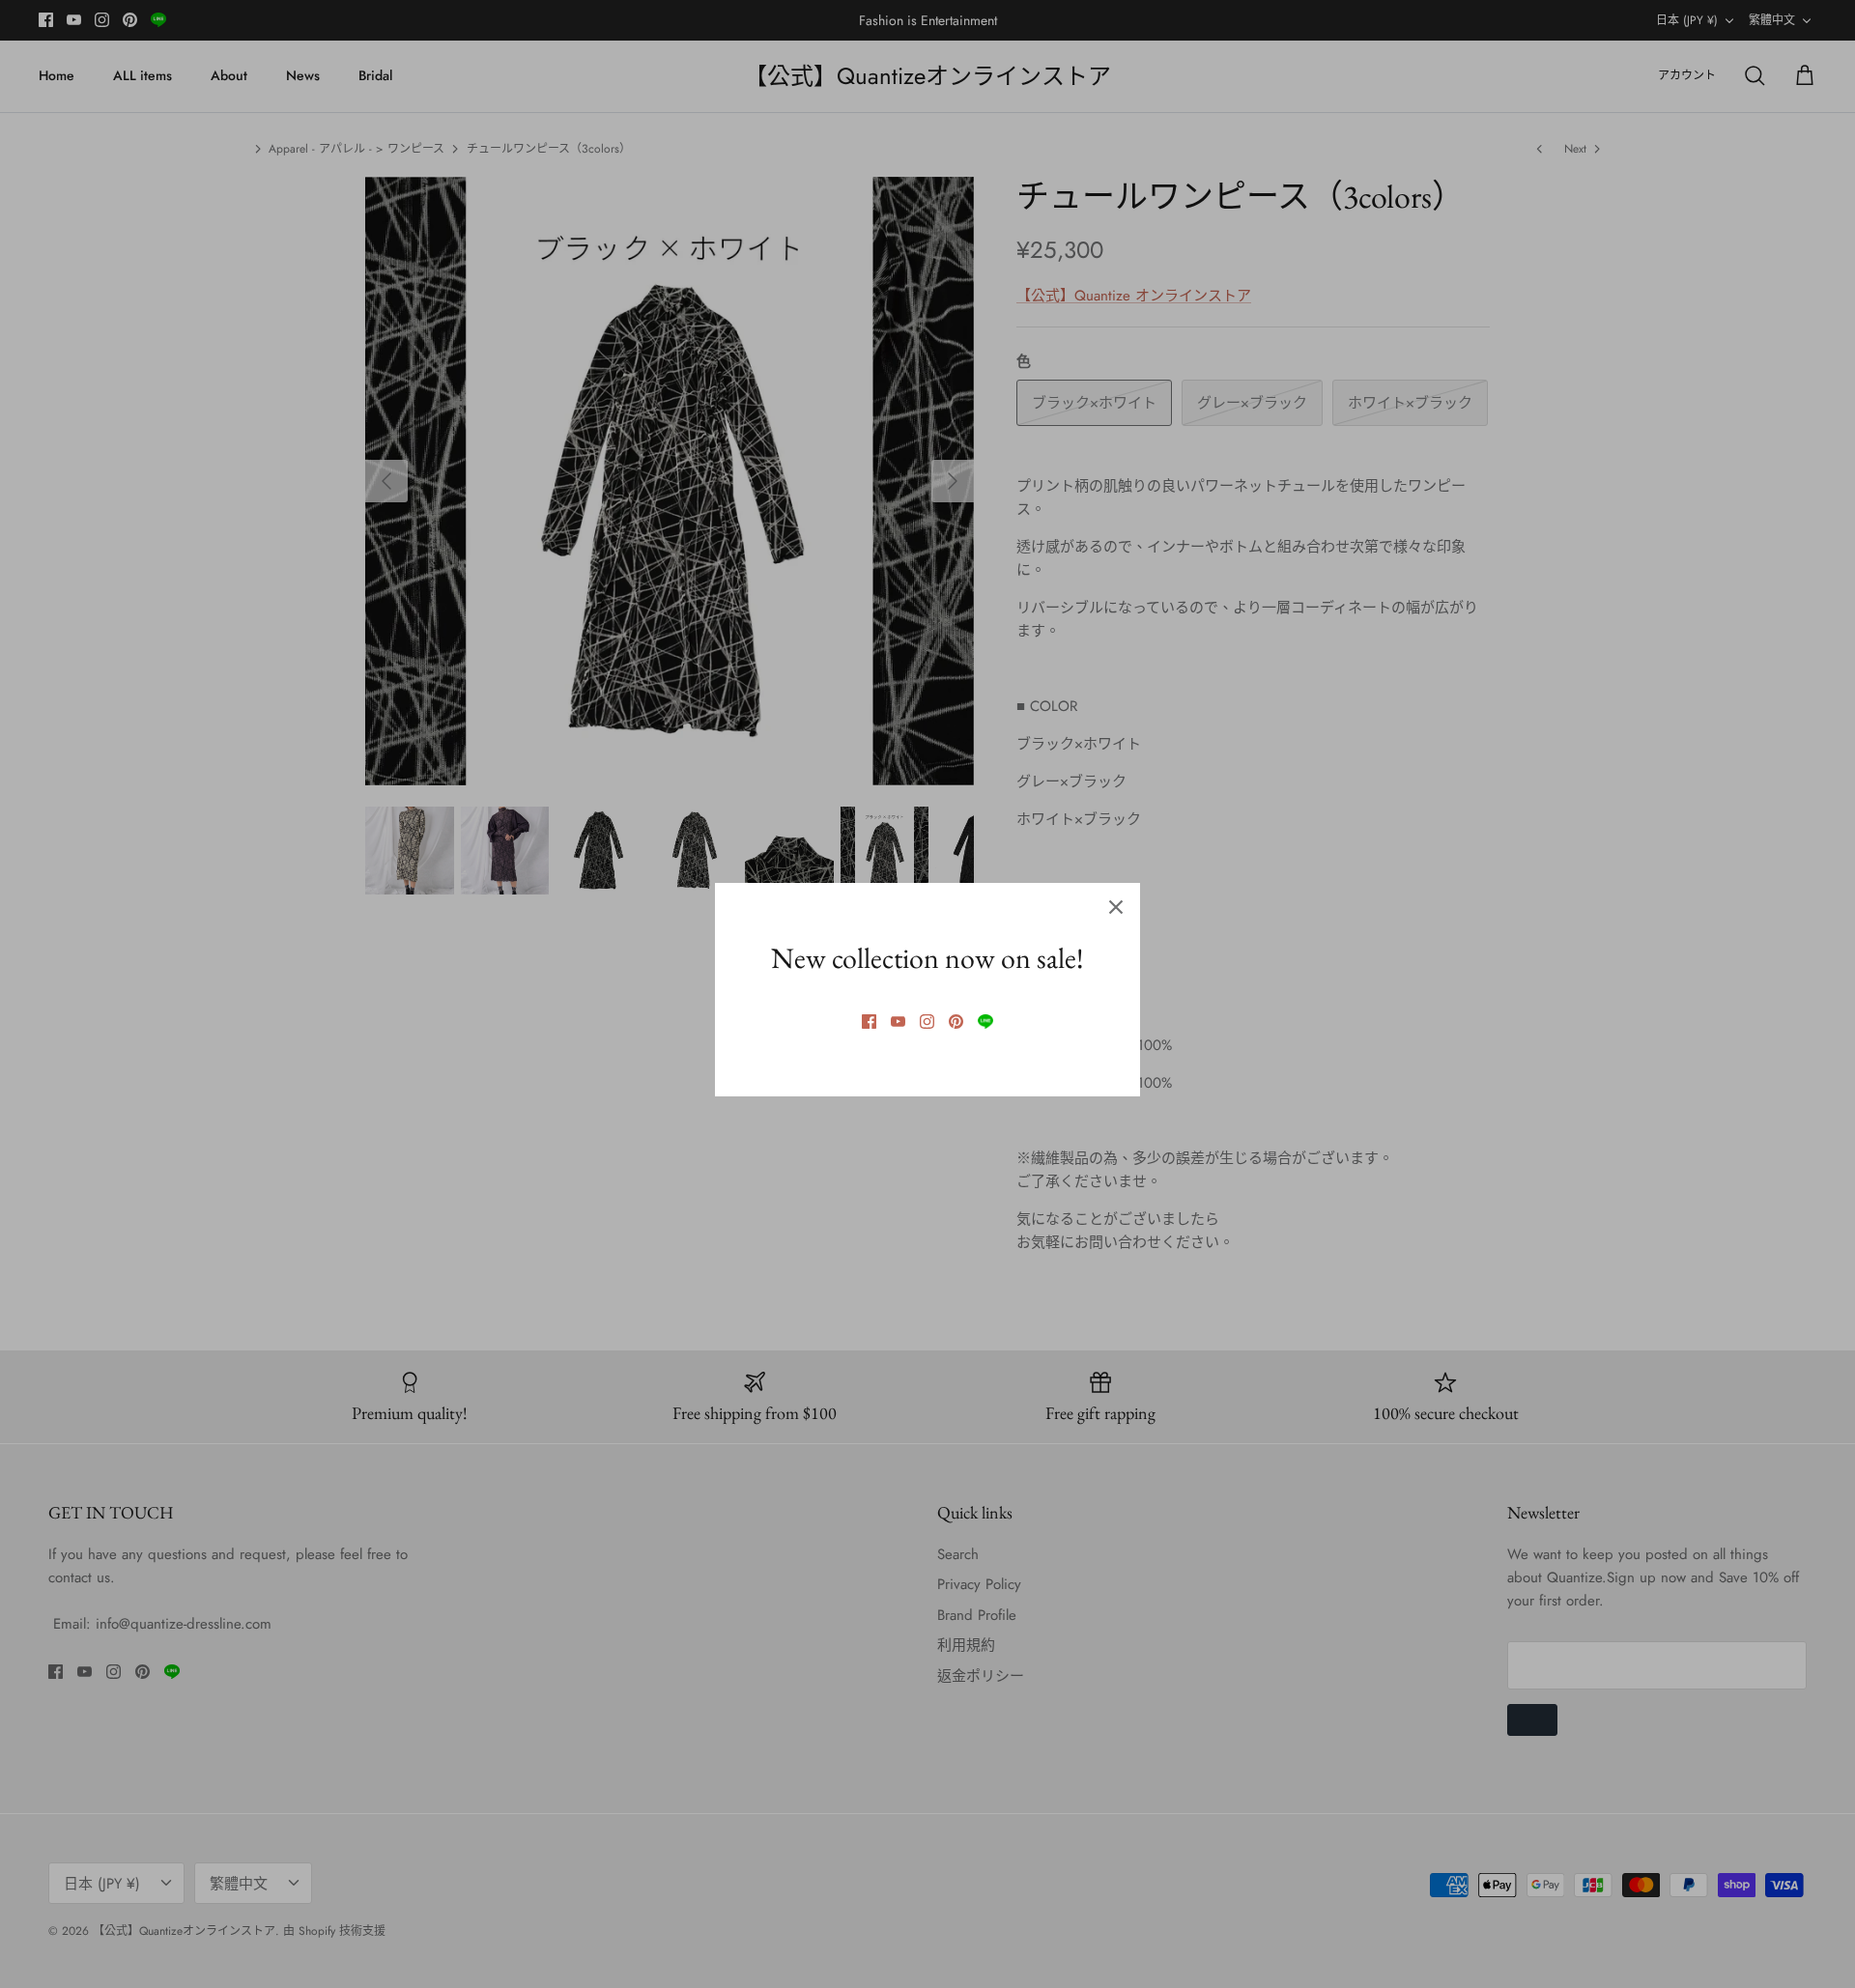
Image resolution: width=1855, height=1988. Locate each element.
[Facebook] (869, 1022)
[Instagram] (927, 1022)
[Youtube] (898, 1022)
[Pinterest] (956, 1022)
